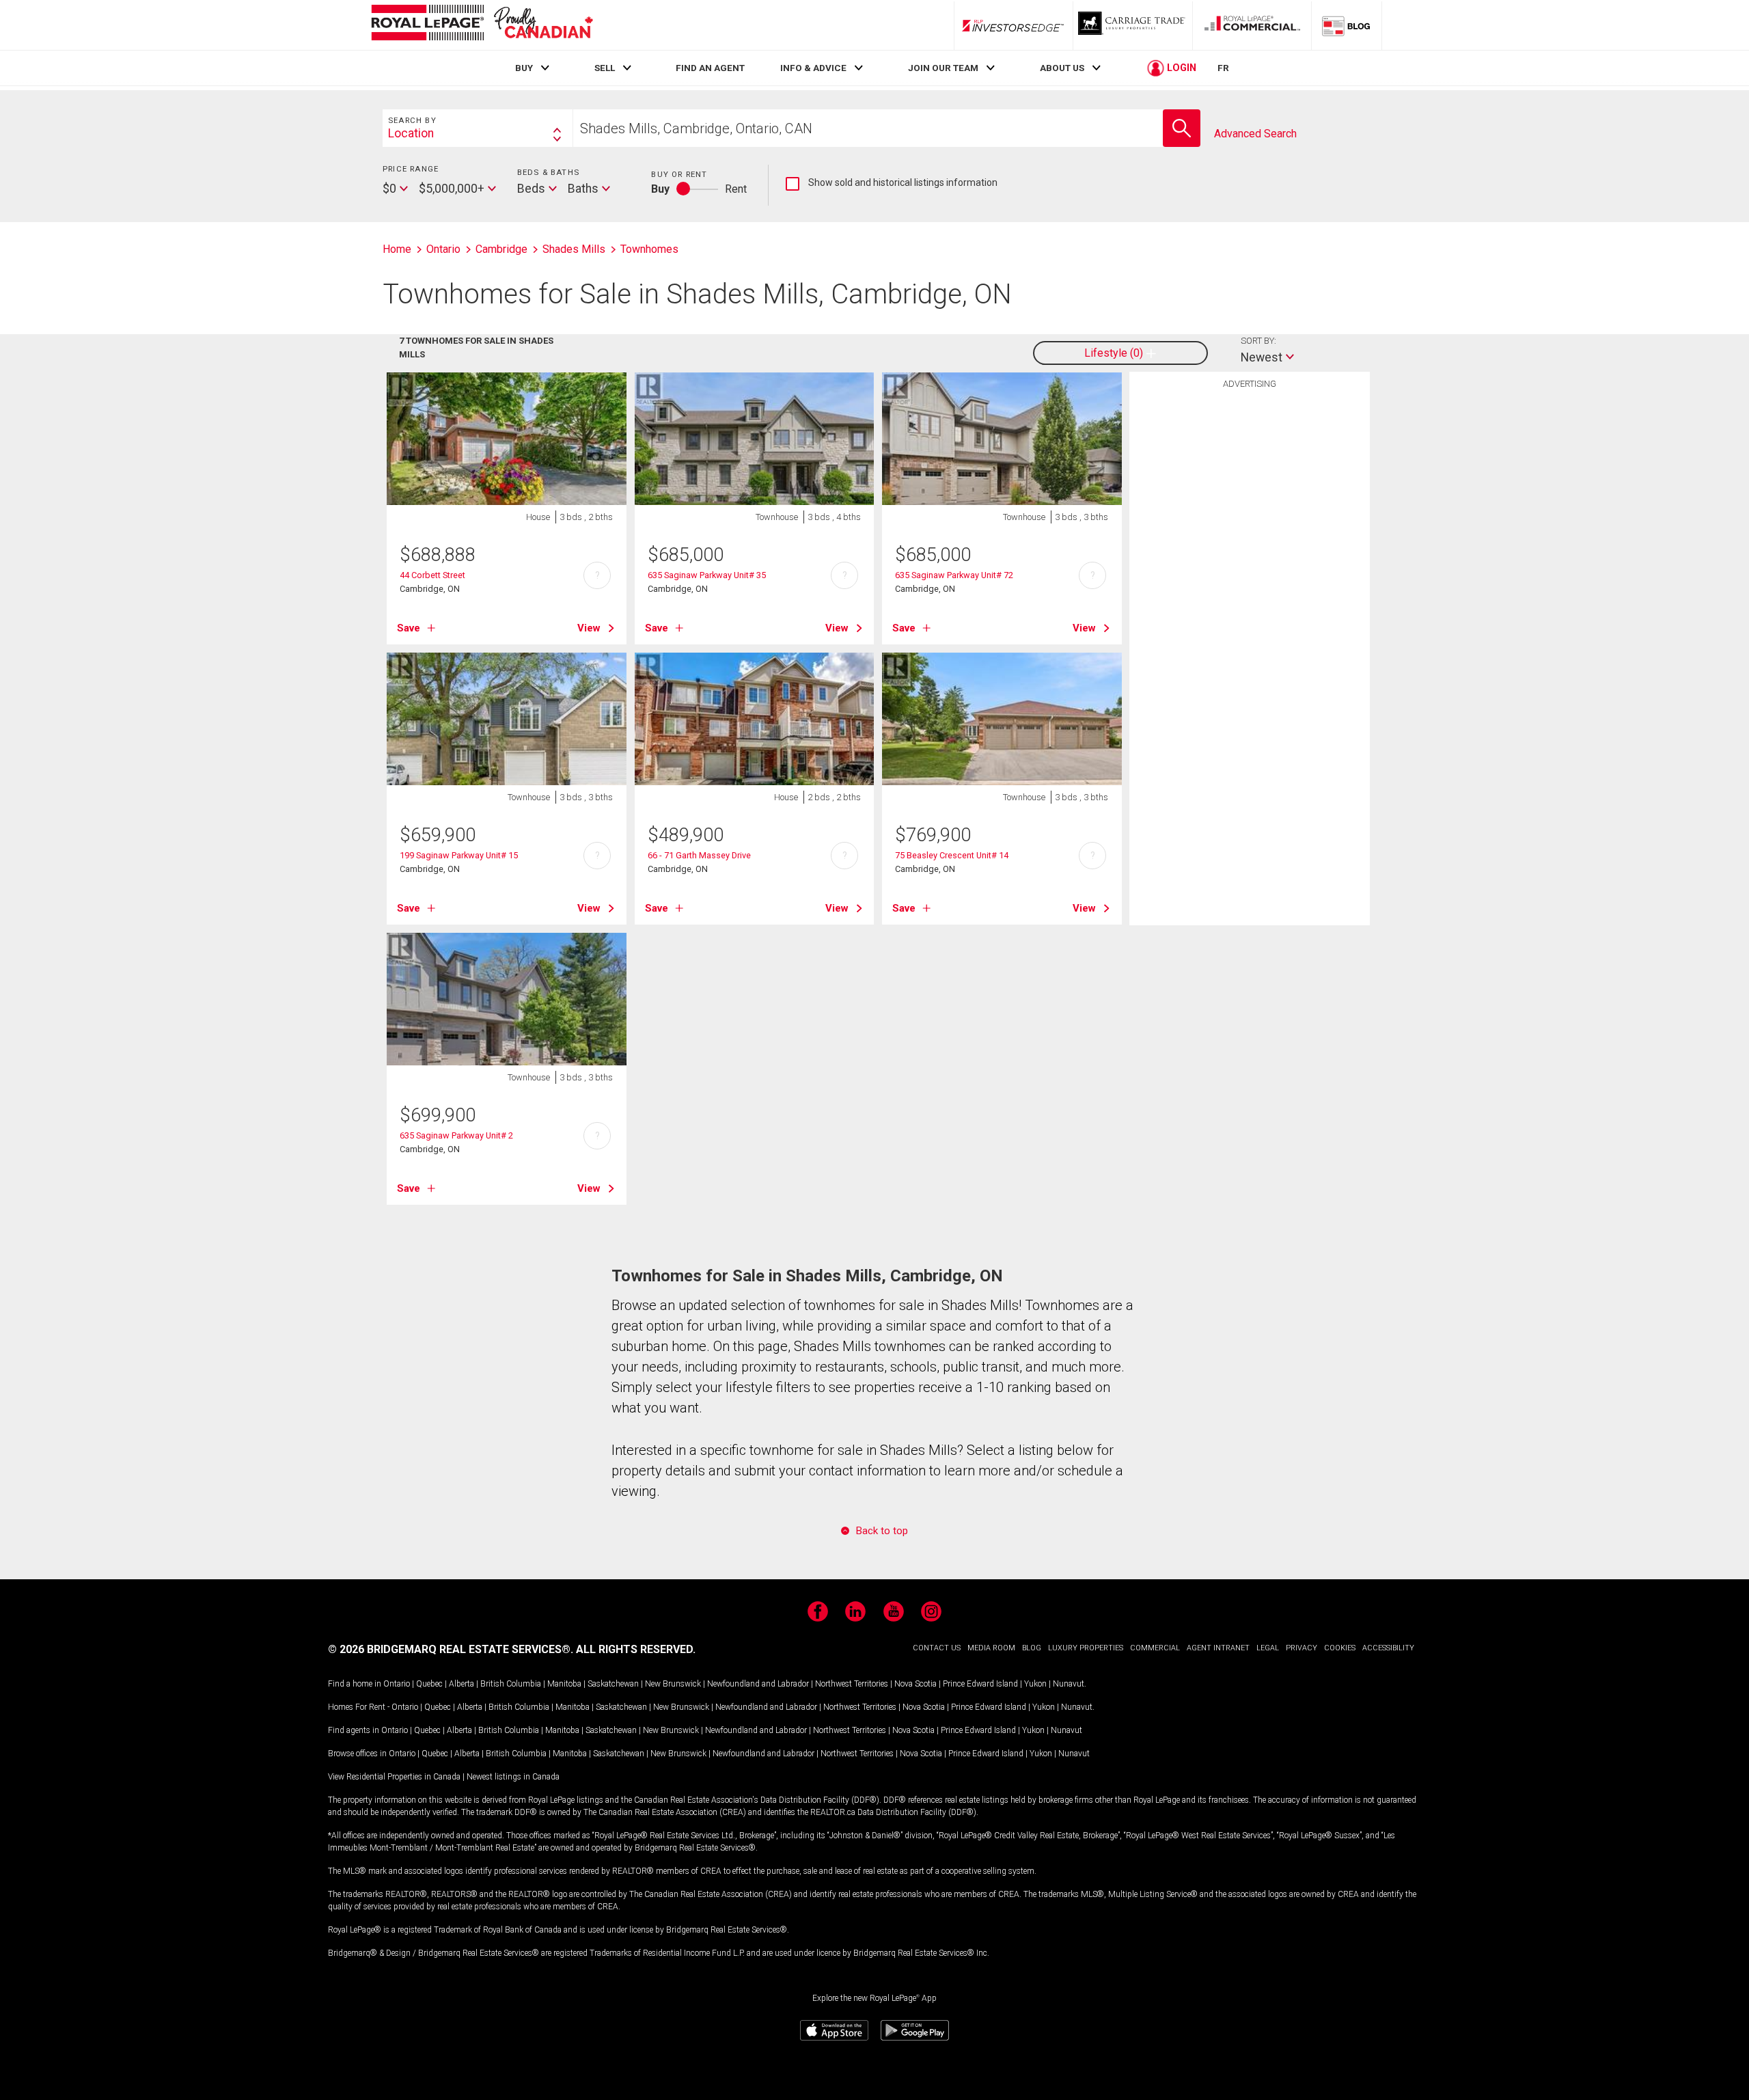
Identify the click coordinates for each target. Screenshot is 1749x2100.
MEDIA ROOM (991, 1648)
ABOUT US (1062, 68)
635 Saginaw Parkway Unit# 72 (954, 575)
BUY (524, 68)
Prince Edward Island (980, 1684)
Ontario (397, 1684)
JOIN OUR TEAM (943, 68)
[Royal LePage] (482, 25)
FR (1223, 68)
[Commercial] (1252, 25)
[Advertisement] (1250, 608)
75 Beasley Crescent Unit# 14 (952, 855)
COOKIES (1340, 1648)
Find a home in (355, 1684)
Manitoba (564, 1684)
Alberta (462, 1684)
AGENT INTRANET (1218, 1648)
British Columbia (511, 1684)
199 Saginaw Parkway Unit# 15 (459, 855)
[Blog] (1347, 25)
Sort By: (1258, 341)
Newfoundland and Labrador (758, 1684)
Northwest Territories (852, 1684)
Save (409, 628)
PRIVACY (1302, 1648)
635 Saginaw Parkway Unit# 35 (707, 575)
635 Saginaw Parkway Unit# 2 (456, 1135)
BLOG (1032, 1648)
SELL (605, 68)
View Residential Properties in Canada (394, 1777)
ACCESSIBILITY (1388, 1648)
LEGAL (1268, 1648)
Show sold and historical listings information (892, 183)
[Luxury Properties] (1133, 25)
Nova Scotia (915, 1684)
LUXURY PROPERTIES (1086, 1648)
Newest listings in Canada (513, 1777)
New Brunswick (673, 1684)
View (589, 628)
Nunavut (1069, 1684)
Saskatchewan (613, 1684)
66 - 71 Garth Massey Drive (699, 855)
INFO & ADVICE (813, 68)
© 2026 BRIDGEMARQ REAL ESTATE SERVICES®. (451, 1649)
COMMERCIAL (1155, 1648)
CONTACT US (937, 1648)
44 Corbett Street (432, 575)
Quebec (429, 1684)
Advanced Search (1255, 134)
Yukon (1035, 1684)
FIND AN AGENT (710, 68)
